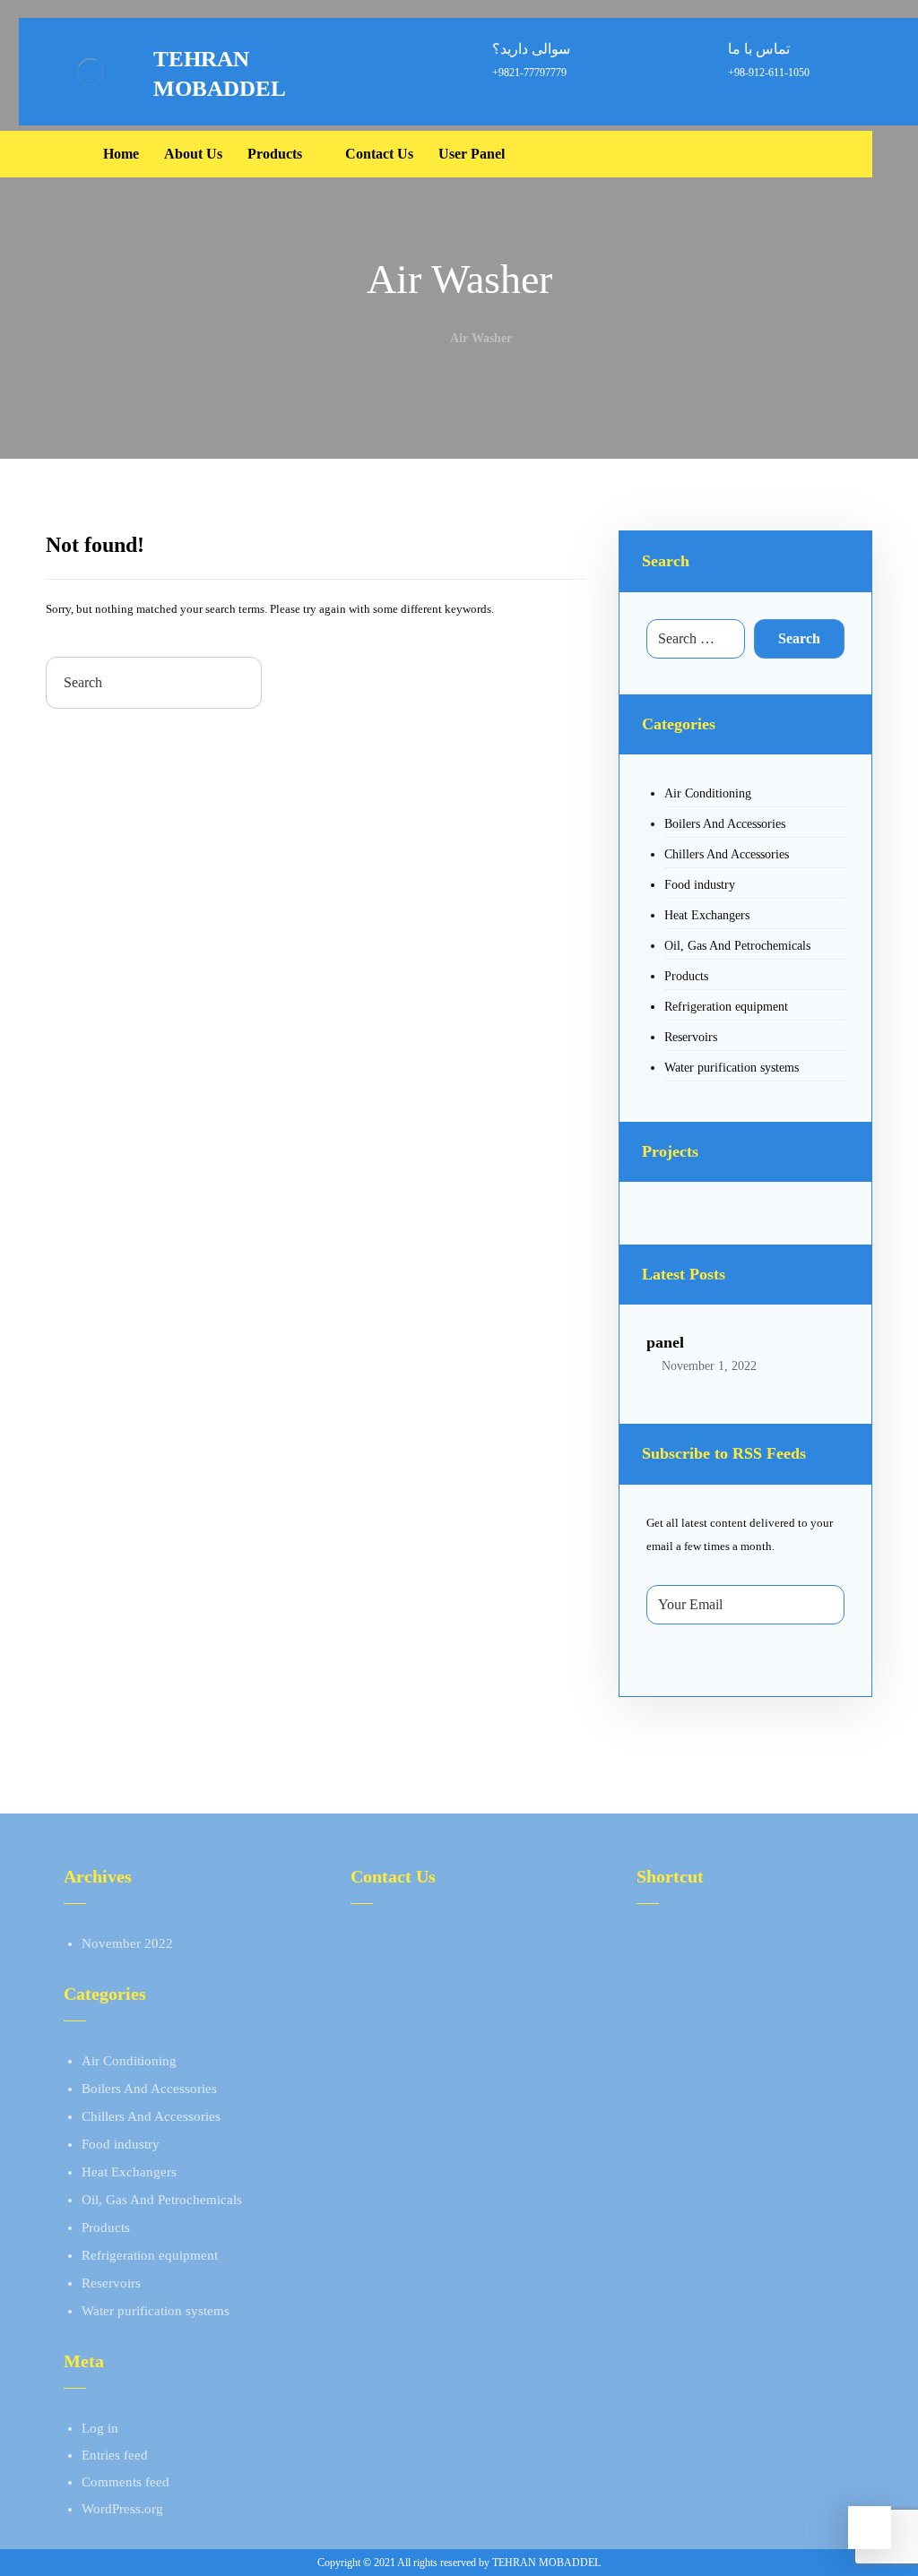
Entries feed (115, 2455)
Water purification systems (732, 1068)
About (675, 1943)
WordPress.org (122, 2509)
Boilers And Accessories (725, 824)
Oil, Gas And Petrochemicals (737, 946)
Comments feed (126, 2482)
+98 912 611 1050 (423, 1970)
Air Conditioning (708, 793)
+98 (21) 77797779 (426, 1943)
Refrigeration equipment (726, 1007)
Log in (100, 2428)
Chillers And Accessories (727, 854)
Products (686, 976)
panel (665, 1342)
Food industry (700, 885)
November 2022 (127, 1943)
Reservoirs (691, 1037)
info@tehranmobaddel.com (448, 1997)
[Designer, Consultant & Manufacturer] (91, 72)
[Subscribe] (822, 1605)
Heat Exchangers (707, 915)
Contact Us (688, 1997)
